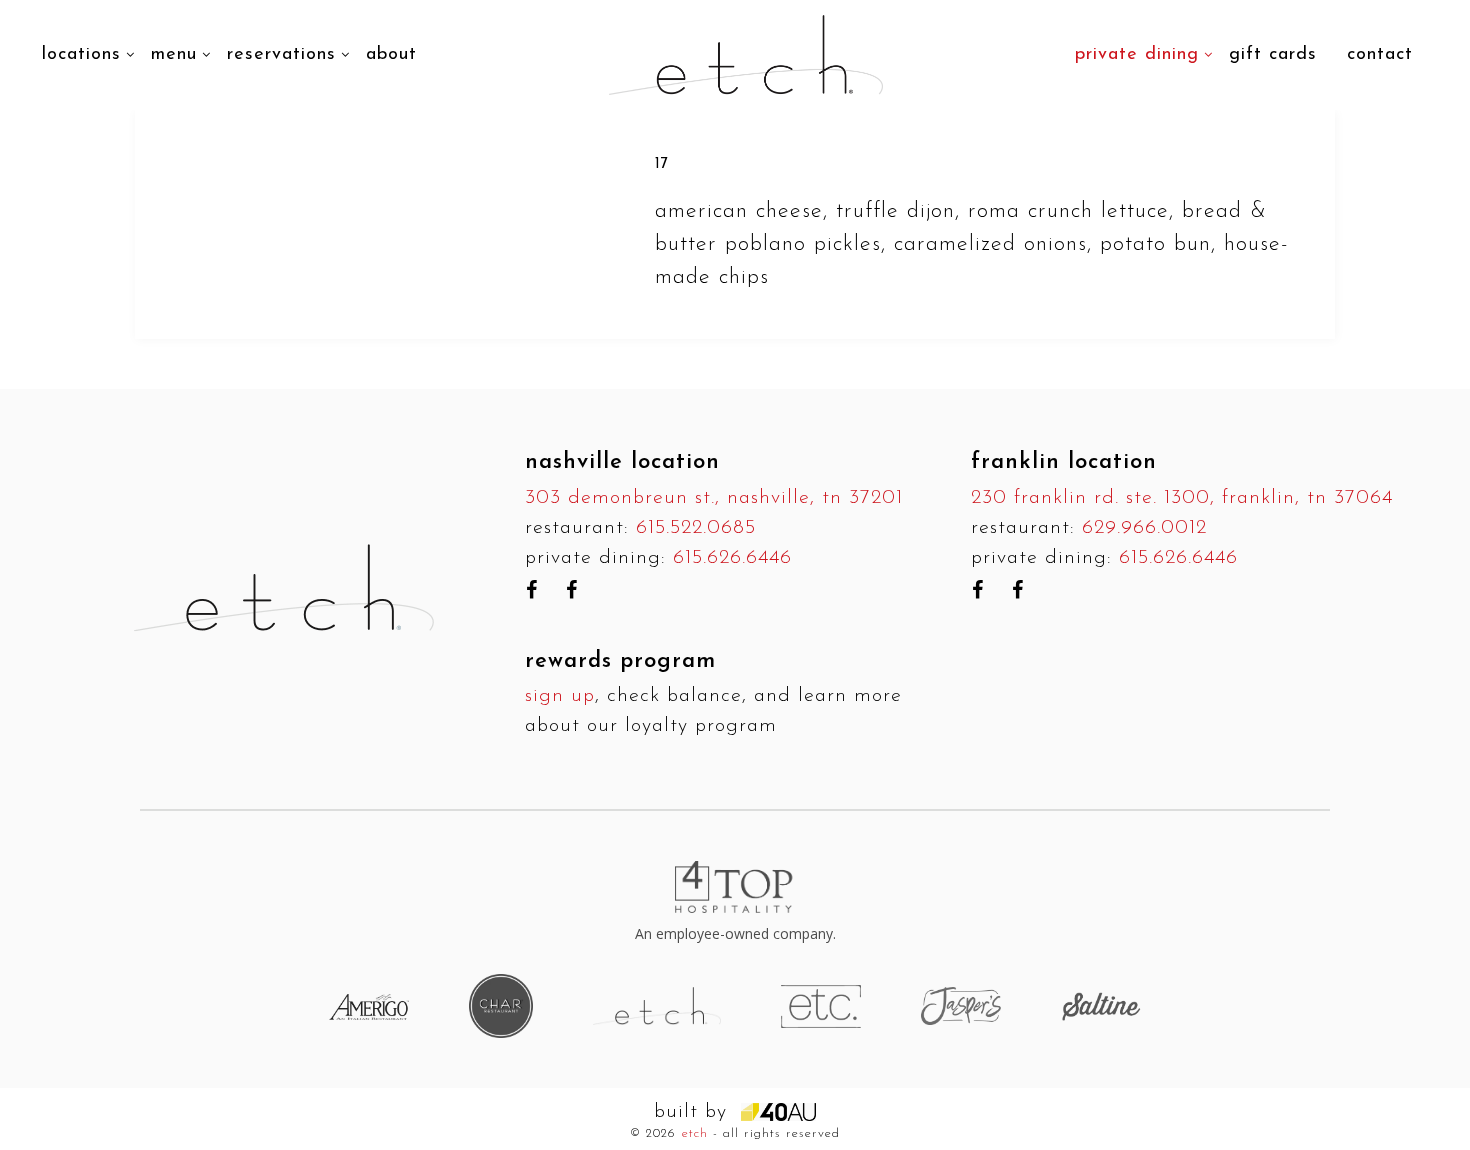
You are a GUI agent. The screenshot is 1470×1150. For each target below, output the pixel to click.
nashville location (622, 462)
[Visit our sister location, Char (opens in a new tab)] (501, 1005)
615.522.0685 (696, 528)
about (391, 55)
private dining (1137, 55)
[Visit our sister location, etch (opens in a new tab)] (657, 1005)
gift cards (1273, 55)
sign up (560, 696)
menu (174, 55)
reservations (281, 55)
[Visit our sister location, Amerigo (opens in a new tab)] (369, 1006)
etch (695, 1133)
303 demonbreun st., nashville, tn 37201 (714, 498)
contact (1380, 55)
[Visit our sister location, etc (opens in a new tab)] (821, 1005)
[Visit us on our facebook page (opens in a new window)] (532, 590)
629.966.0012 (1144, 528)
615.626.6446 (732, 558)
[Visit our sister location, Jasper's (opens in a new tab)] (961, 1005)
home (470, 24)
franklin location (1064, 462)
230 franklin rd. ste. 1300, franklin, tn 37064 (1182, 498)
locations (81, 55)
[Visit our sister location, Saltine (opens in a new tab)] (1101, 1005)
